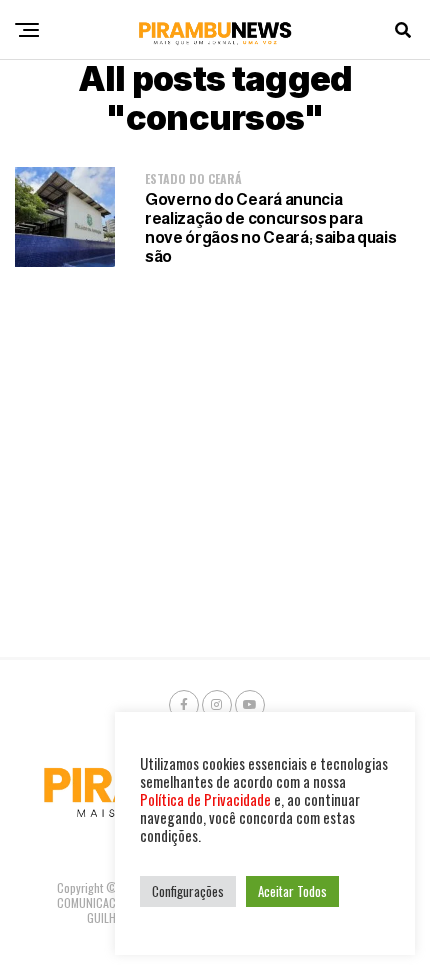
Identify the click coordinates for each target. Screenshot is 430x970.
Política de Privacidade (205, 799)
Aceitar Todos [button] (292, 891)
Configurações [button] (188, 891)
